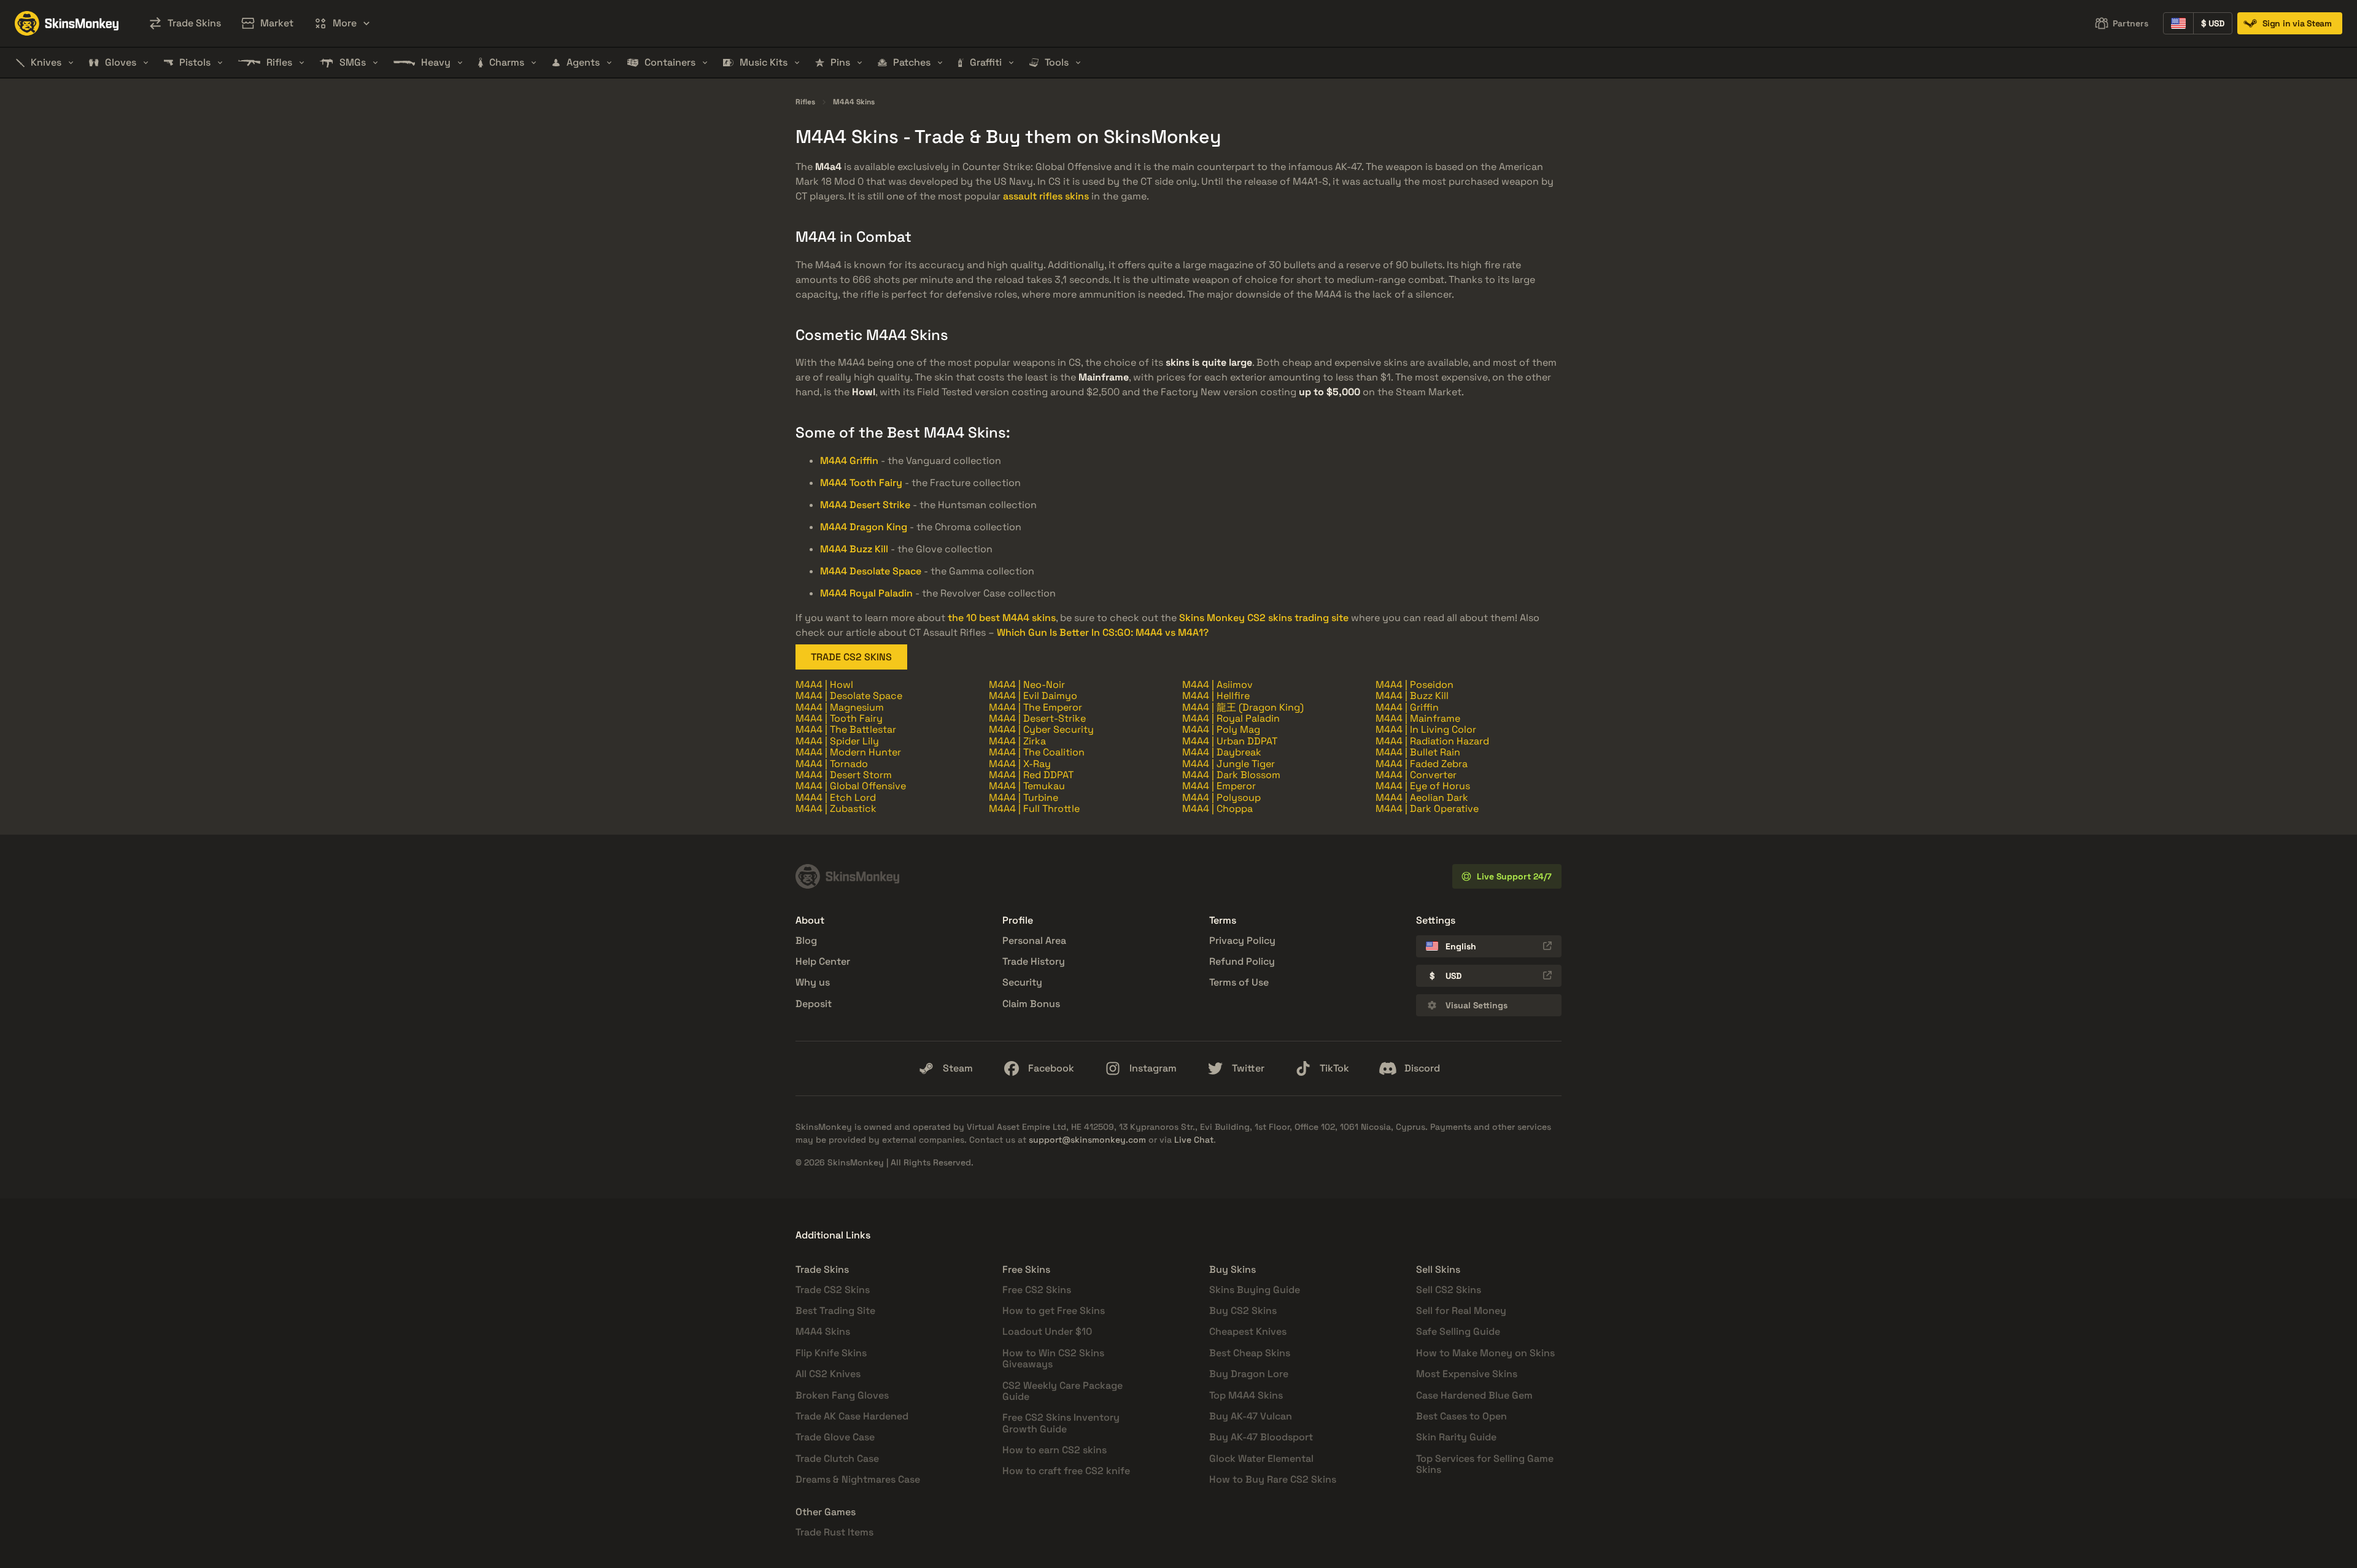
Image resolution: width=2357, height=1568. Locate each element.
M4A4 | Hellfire (1216, 696)
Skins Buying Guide (1255, 1290)
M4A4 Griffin (849, 461)
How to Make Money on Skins (1485, 1353)
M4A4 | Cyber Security (1041, 729)
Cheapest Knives (1248, 1331)
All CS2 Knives (828, 1374)
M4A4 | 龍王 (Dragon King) (1243, 707)
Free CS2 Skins (1037, 1290)
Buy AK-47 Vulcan (1251, 1416)
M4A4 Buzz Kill (854, 549)
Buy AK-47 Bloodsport (1261, 1437)
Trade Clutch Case (837, 1458)
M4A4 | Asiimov (1217, 685)
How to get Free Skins (1054, 1311)
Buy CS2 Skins (1243, 1311)
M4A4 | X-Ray (1020, 764)
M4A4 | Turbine (1024, 798)
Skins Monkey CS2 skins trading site (1264, 618)
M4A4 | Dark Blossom (1231, 775)
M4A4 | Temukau (1027, 786)
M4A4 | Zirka (1017, 741)
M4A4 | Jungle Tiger (1229, 764)
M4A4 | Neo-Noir (1027, 685)
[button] (342, 23)
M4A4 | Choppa (1217, 809)
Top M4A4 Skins (1246, 1395)
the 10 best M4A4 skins (1002, 618)
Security (1022, 982)
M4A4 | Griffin (1407, 707)
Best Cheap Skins (1250, 1353)
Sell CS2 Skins (1449, 1290)
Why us (813, 982)
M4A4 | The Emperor (1035, 707)
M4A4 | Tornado (832, 764)
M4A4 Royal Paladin (866, 593)
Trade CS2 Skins (833, 1290)
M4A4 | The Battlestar (846, 729)
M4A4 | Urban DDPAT (1230, 741)
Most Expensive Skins (1467, 1374)
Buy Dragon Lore (1249, 1374)
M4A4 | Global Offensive (851, 786)
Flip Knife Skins (831, 1353)
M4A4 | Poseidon (1415, 685)
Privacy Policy (1242, 940)
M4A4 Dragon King (864, 527)
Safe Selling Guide (1458, 1331)
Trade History (1034, 961)
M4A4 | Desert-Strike (1037, 718)
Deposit (814, 1004)
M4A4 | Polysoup (1221, 798)
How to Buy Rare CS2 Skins (1273, 1479)
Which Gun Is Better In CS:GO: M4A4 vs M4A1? (1103, 632)
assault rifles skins (1046, 196)
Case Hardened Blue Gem (1474, 1395)
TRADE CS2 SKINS (851, 657)
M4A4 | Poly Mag (1221, 729)
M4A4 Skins (854, 102)
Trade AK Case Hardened (852, 1416)
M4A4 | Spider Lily (837, 741)
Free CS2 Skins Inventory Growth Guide (1061, 1423)
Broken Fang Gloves (842, 1395)
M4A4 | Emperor (1219, 786)
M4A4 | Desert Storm (844, 775)
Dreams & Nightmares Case (858, 1479)
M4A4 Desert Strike (865, 505)
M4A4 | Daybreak (1222, 752)
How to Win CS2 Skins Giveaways (1053, 1358)
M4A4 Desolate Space (871, 571)
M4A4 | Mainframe (1418, 718)
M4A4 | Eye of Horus (1423, 786)
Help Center (823, 961)
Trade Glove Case (835, 1437)
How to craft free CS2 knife (1066, 1471)
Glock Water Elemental (1261, 1458)
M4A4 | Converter (1416, 775)
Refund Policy (1242, 961)
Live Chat (1194, 1140)
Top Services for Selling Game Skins (1485, 1464)
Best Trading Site (835, 1311)
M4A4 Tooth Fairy (861, 483)
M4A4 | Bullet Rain (1418, 752)
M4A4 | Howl (824, 685)
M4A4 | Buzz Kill (1412, 696)
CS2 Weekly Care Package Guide (1062, 1391)
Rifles (805, 102)
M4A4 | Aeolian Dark (1422, 798)
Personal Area (1034, 940)
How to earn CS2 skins (1055, 1450)
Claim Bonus (1031, 1004)
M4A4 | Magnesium (840, 707)
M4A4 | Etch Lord (836, 798)
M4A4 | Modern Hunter (848, 752)
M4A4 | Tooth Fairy (839, 718)
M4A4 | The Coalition (1037, 752)
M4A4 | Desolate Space (849, 696)
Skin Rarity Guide (1456, 1437)
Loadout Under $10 (1047, 1331)
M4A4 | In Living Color (1426, 729)
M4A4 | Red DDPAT (1031, 775)
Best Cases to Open (1461, 1416)
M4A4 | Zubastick (836, 809)
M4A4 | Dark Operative (1427, 809)
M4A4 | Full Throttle (1034, 809)
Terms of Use (1239, 982)
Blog (806, 940)
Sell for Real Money (1461, 1311)
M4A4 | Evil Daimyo (1033, 696)
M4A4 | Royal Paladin (1231, 718)
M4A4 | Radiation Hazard (1432, 741)
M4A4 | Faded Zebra (1422, 764)
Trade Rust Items (834, 1532)
